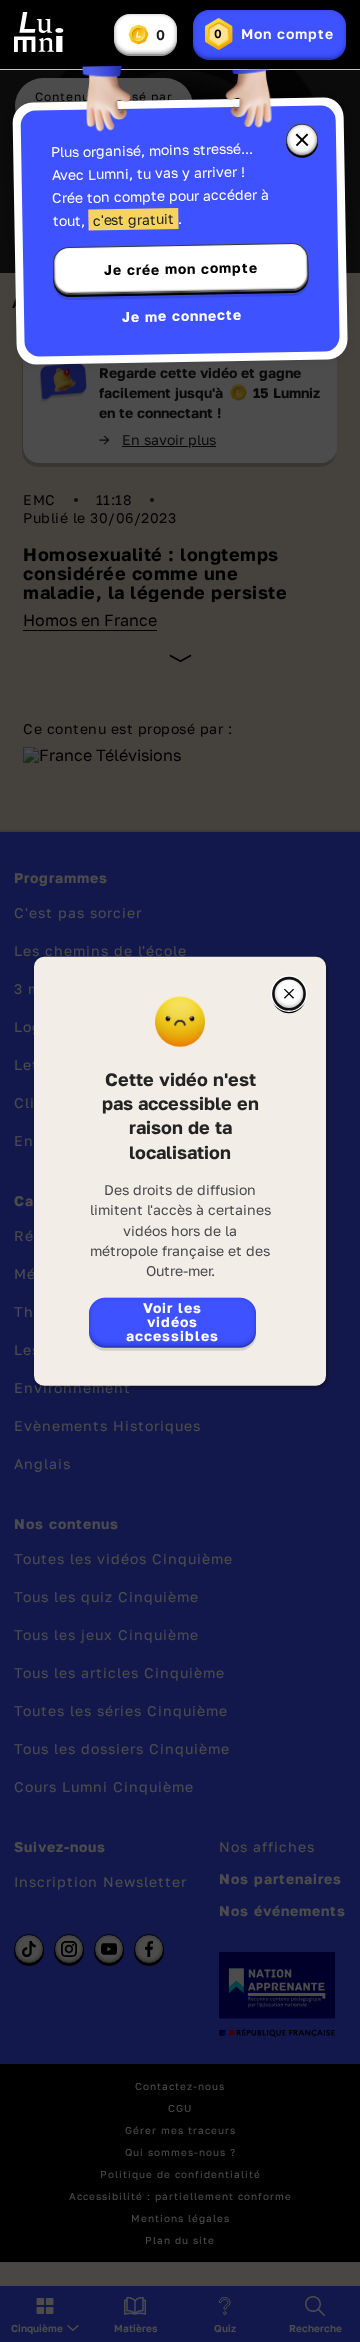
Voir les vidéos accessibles (172, 1320)
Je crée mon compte (181, 269)
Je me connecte (182, 315)
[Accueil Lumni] (39, 32)
